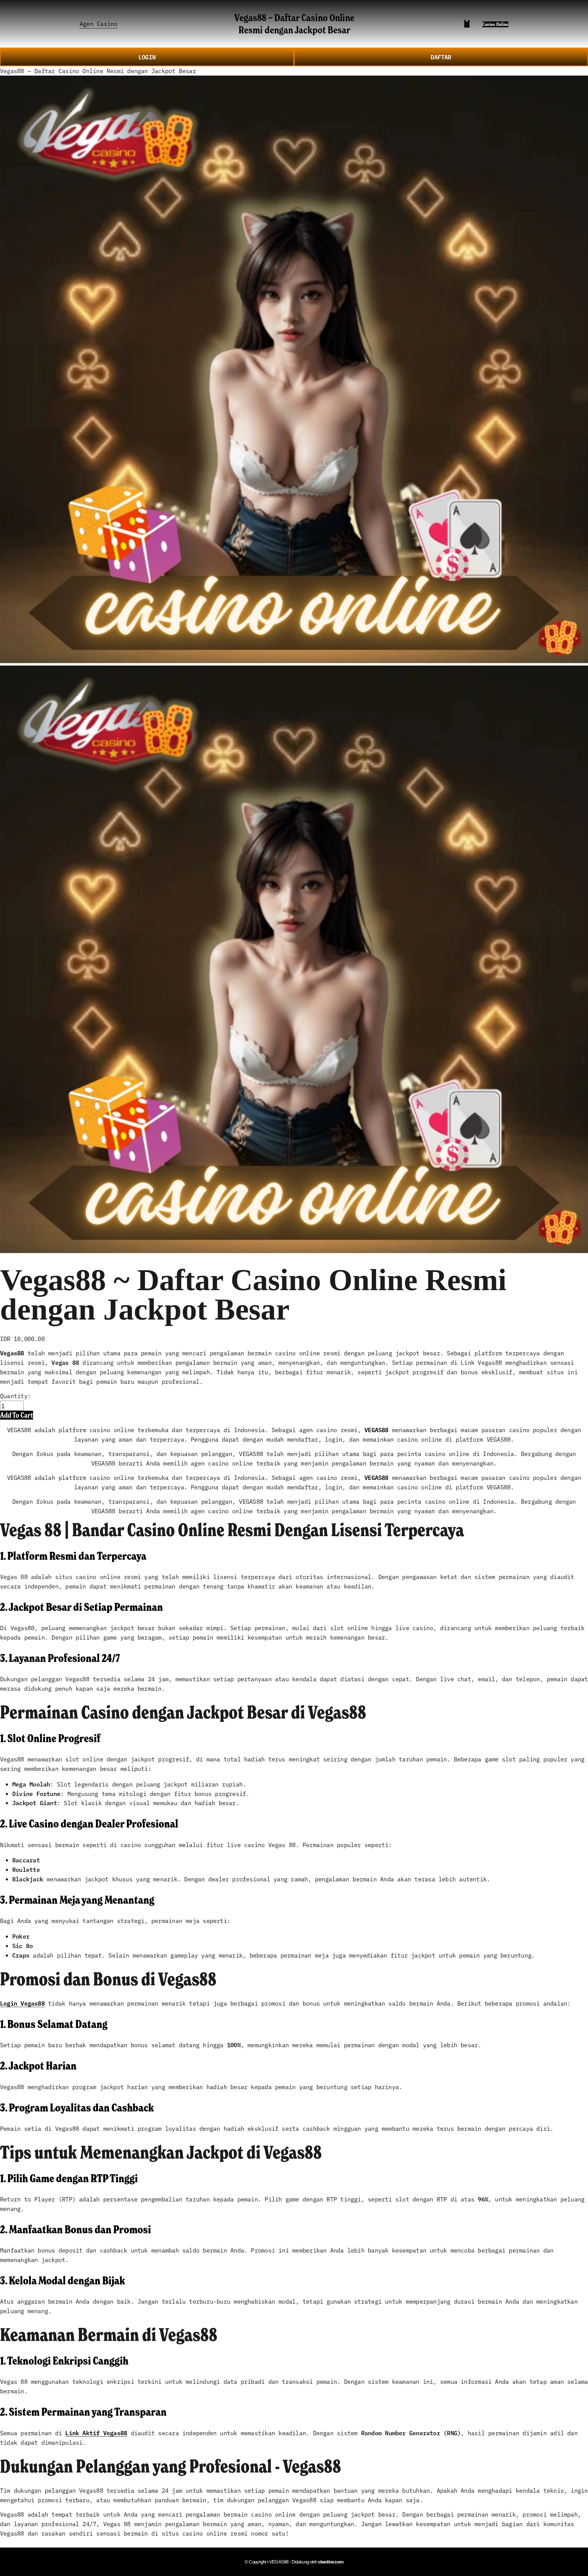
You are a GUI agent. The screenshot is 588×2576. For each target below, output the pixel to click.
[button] (17, 1415)
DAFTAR (441, 57)
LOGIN (147, 57)
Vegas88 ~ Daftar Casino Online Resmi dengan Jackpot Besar (294, 23)
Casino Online (495, 24)
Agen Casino (98, 23)
